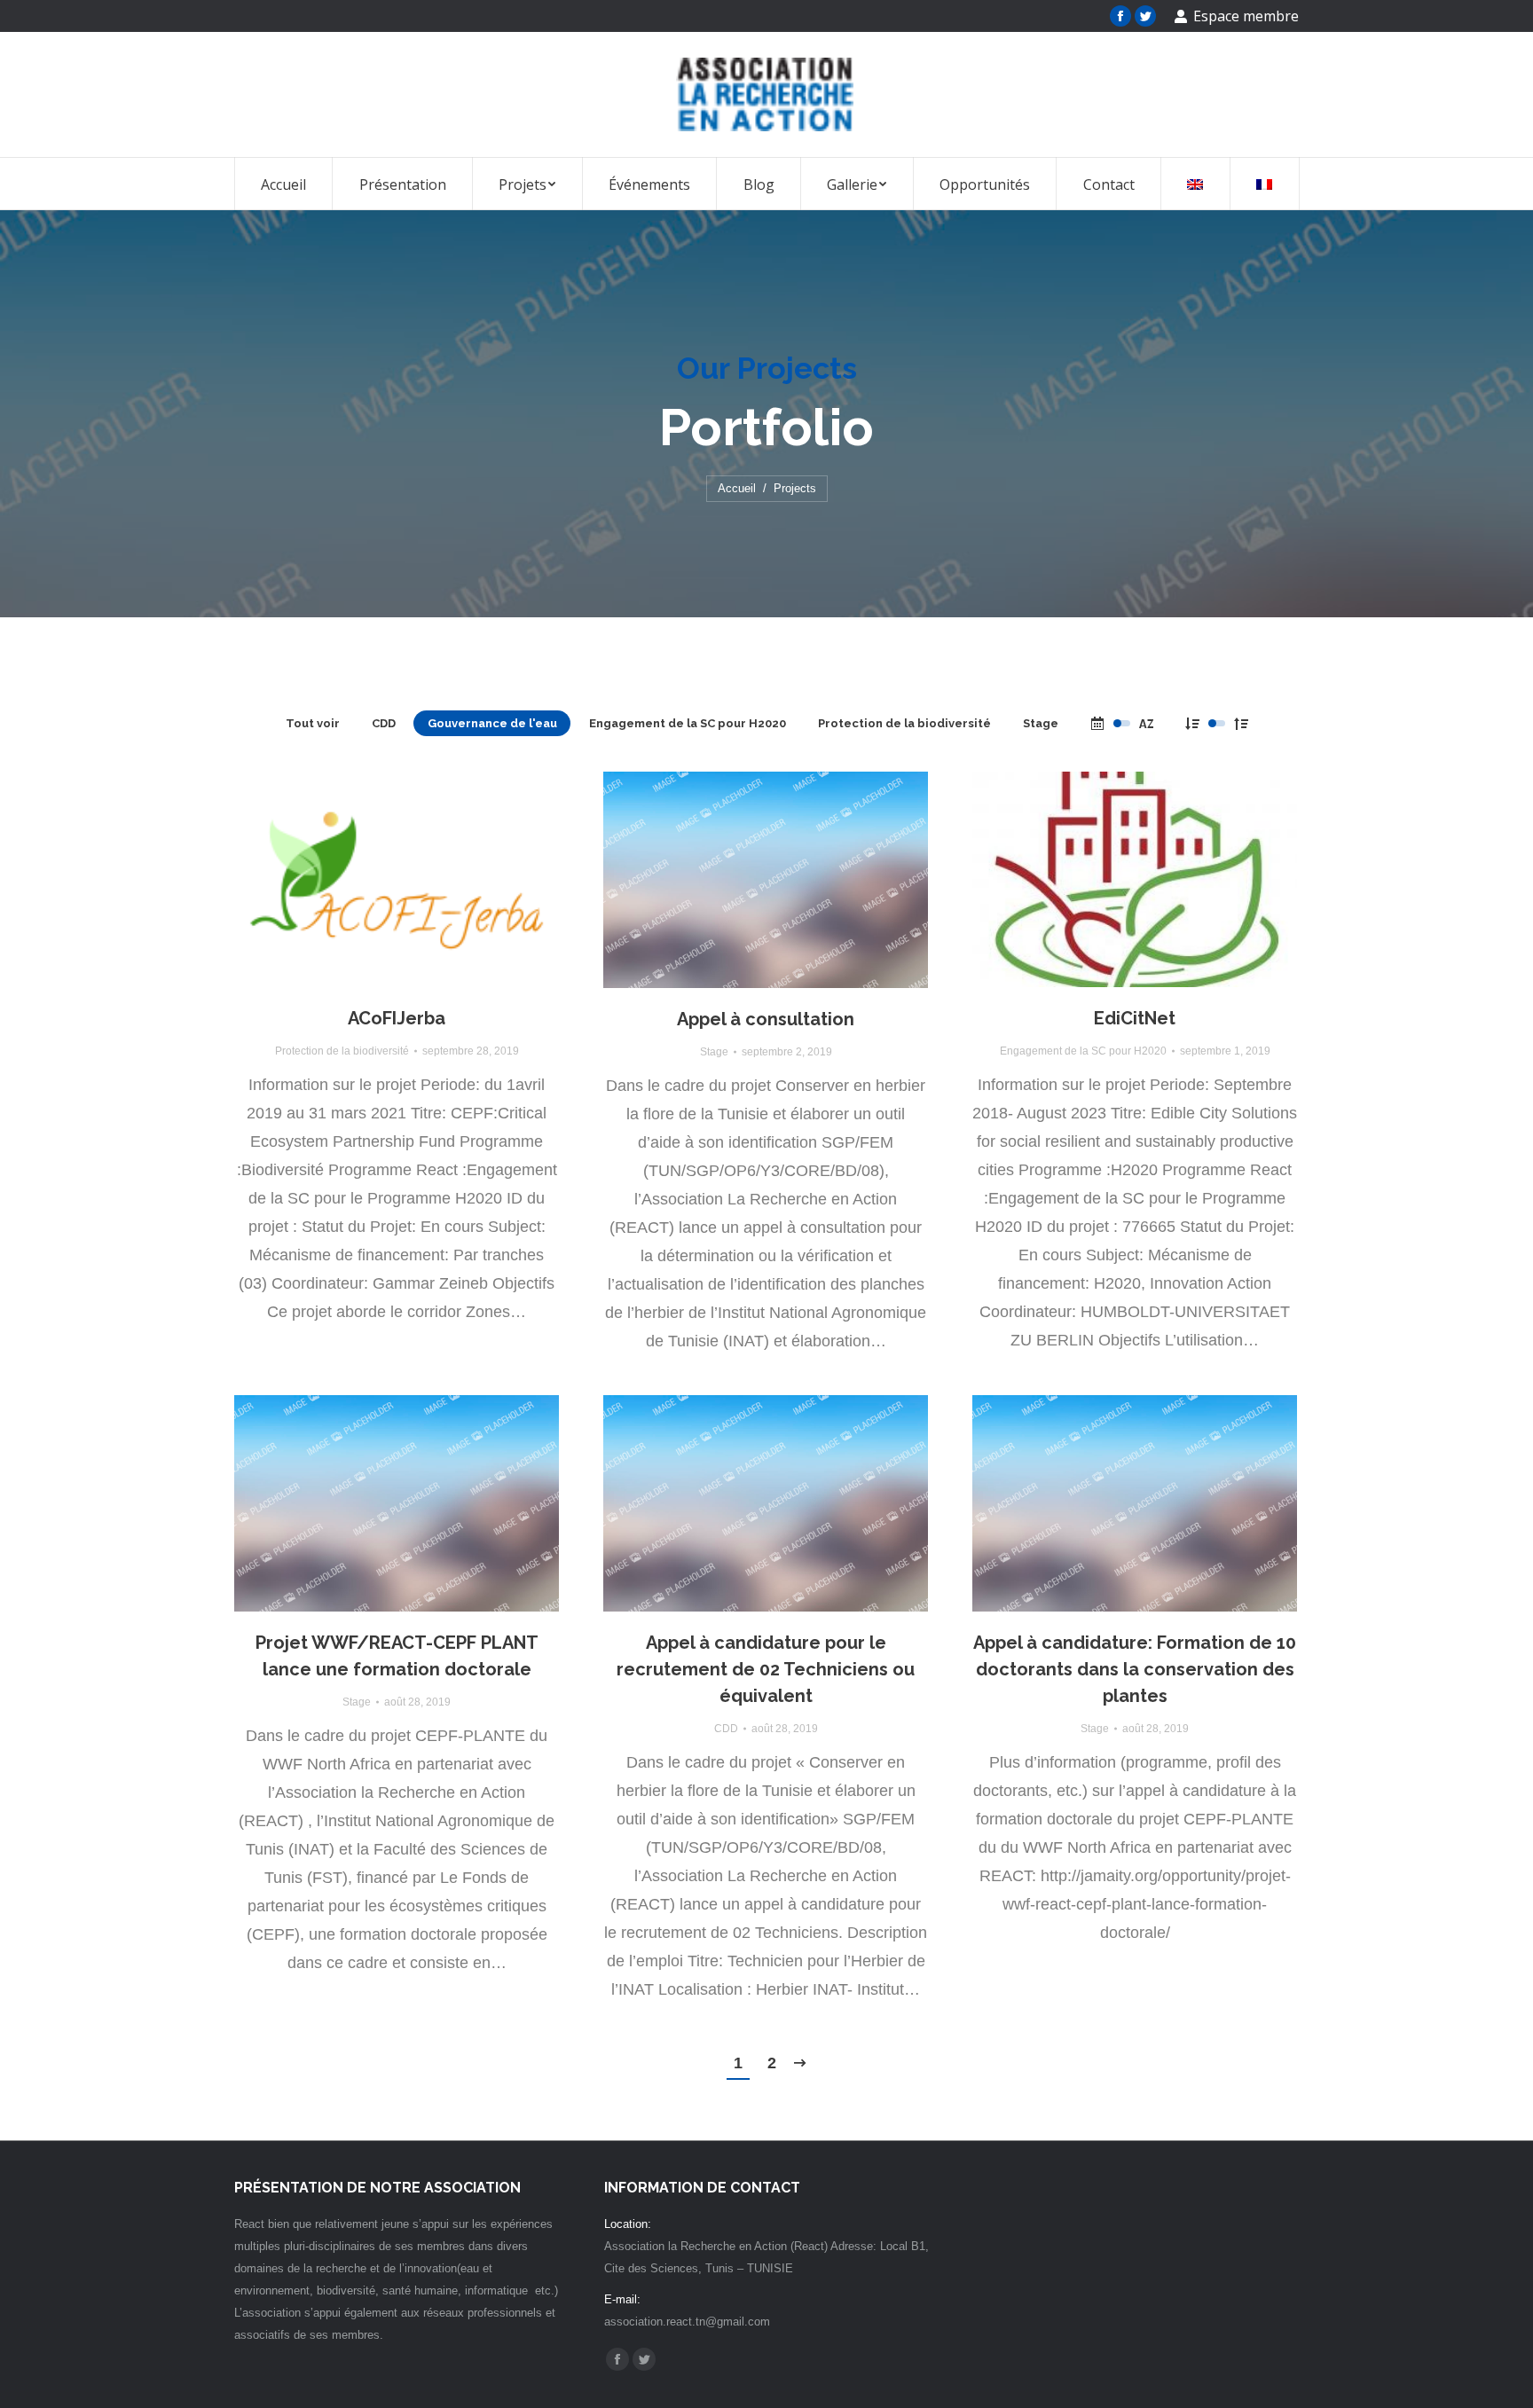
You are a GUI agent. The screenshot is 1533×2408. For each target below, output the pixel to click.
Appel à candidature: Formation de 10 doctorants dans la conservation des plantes (1135, 1669)
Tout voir (313, 723)
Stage (1041, 723)
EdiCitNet (1135, 1018)
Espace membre (1246, 16)
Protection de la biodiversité (904, 723)
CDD (384, 723)
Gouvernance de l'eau (492, 723)
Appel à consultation (766, 1019)
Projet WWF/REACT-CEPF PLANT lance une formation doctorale (397, 1656)
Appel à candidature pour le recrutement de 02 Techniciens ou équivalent (766, 1669)
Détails (421, 880)
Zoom (373, 880)
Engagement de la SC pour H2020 (688, 723)
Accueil (737, 488)
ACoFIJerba (397, 1018)
